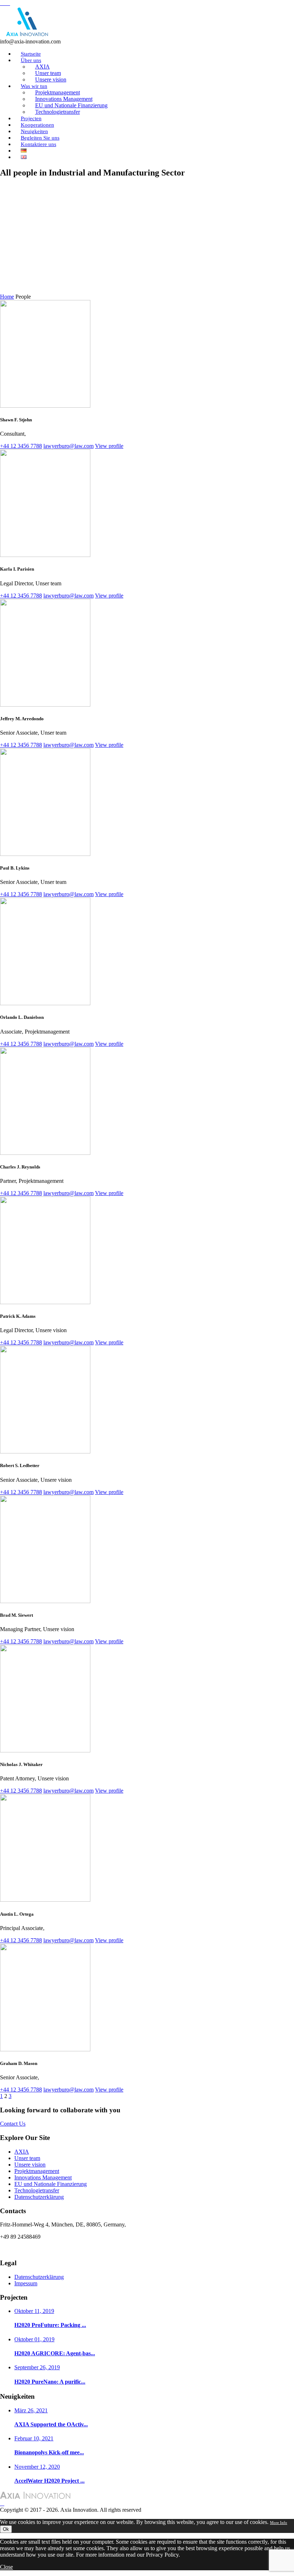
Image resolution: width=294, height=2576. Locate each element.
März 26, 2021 (31, 2410)
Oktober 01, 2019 (34, 2339)
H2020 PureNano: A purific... (50, 2382)
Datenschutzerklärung (39, 2197)
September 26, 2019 (37, 2367)
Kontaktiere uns (39, 144)
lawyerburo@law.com (68, 446)
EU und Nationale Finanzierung (51, 2184)
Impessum (26, 2283)
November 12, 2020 (37, 2467)
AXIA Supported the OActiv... (51, 2424)
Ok (6, 2529)
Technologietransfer (58, 112)
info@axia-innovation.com (30, 2249)
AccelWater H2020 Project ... (49, 2481)
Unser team (27, 2158)
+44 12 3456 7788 (21, 446)
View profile (109, 446)
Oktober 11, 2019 (34, 2311)
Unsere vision (30, 2165)
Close (6, 2567)
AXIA (22, 2152)
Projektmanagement (37, 2171)
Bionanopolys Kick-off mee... (49, 2452)
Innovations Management (43, 2177)
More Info (279, 2523)
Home (7, 297)
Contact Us (13, 2124)
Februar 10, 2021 (34, 2438)
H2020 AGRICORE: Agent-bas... (55, 2353)
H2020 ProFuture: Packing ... (50, 2325)
